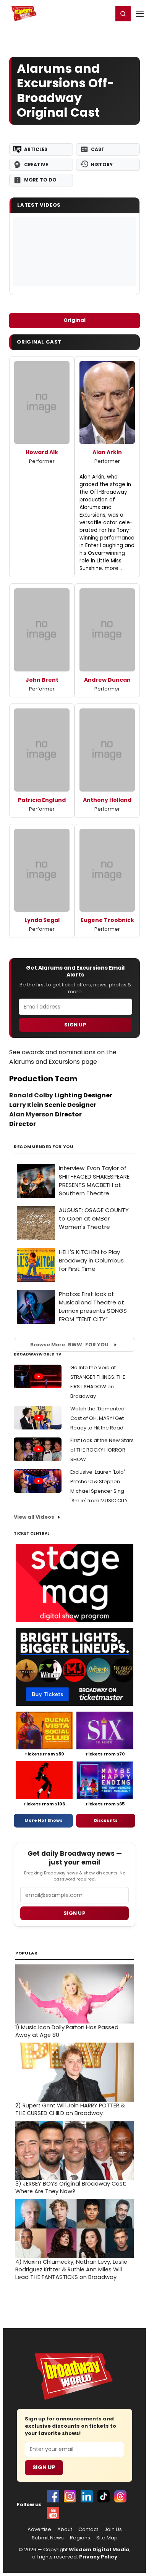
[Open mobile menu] (140, 14)
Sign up (74, 1913)
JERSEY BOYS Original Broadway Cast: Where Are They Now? (71, 2187)
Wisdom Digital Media (99, 2550)
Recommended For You (44, 1147)
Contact (88, 2529)
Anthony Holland (107, 800)
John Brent (42, 680)
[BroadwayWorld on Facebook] (53, 2496)
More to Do (40, 180)
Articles (36, 149)
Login (104, 13)
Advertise (39, 2529)
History (102, 165)
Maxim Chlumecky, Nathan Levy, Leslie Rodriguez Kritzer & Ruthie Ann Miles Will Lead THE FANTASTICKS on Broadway (71, 2269)
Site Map (107, 2538)
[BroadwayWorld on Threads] (120, 2496)
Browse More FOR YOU (69, 1345)
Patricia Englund (42, 800)
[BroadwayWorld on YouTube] (53, 2513)
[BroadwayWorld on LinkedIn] (87, 2496)
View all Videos (34, 1517)
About (65, 2529)
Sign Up (75, 1025)
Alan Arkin (107, 452)
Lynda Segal (42, 920)
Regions (80, 2538)
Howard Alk (42, 452)
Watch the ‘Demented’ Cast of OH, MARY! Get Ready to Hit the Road (98, 1418)
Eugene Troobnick (107, 920)
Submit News (48, 2538)
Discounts (106, 1820)
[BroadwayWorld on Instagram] (70, 2496)
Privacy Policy (98, 2557)
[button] (123, 14)
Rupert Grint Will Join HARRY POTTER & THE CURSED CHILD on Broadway (70, 2109)
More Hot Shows (44, 1820)
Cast (98, 149)
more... (113, 568)
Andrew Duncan (107, 680)
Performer (42, 461)
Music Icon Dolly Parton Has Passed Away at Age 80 (67, 2031)
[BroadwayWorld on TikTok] (104, 2496)
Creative (36, 165)
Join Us (113, 2529)
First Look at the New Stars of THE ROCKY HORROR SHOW (102, 1450)
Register (82, 13)
